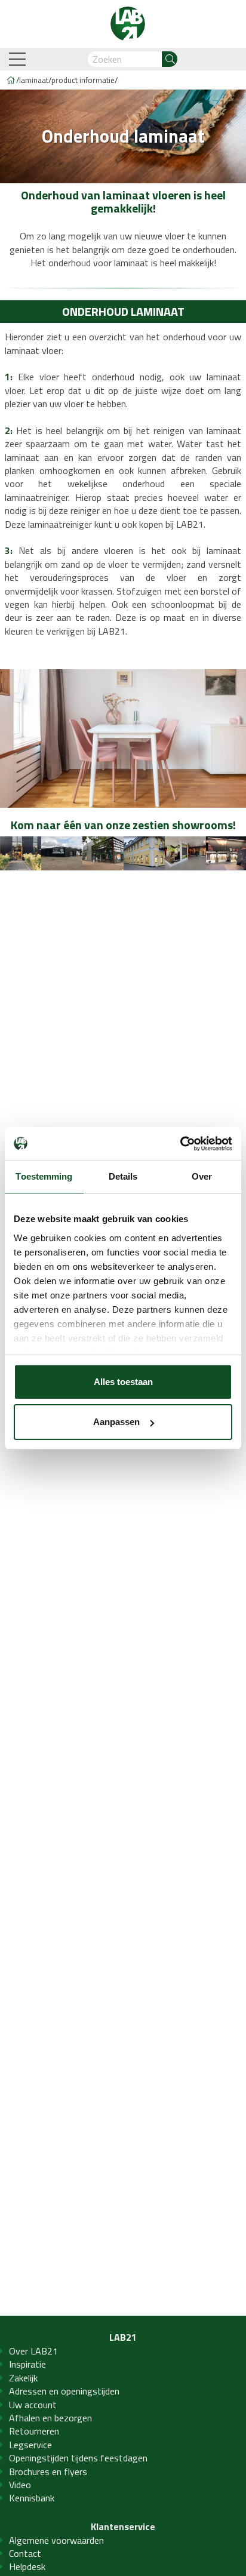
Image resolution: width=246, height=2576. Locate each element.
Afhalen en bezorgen (50, 2418)
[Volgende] (237, 854)
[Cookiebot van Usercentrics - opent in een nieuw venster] (180, 1144)
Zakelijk (23, 2378)
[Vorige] (9, 854)
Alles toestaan (123, 1382)
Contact (25, 2553)
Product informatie (83, 80)
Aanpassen (116, 1422)
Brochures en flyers (48, 2472)
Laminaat (34, 80)
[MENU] (19, 59)
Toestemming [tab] (44, 1176)
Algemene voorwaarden (56, 2540)
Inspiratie (27, 2364)
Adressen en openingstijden (64, 2391)
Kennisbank (32, 2498)
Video (20, 2485)
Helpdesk (27, 2566)
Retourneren (34, 2431)
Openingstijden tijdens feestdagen (78, 2458)
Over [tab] (202, 1176)
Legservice (30, 2445)
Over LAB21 (33, 2351)
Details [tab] (123, 1176)
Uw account (33, 2405)
